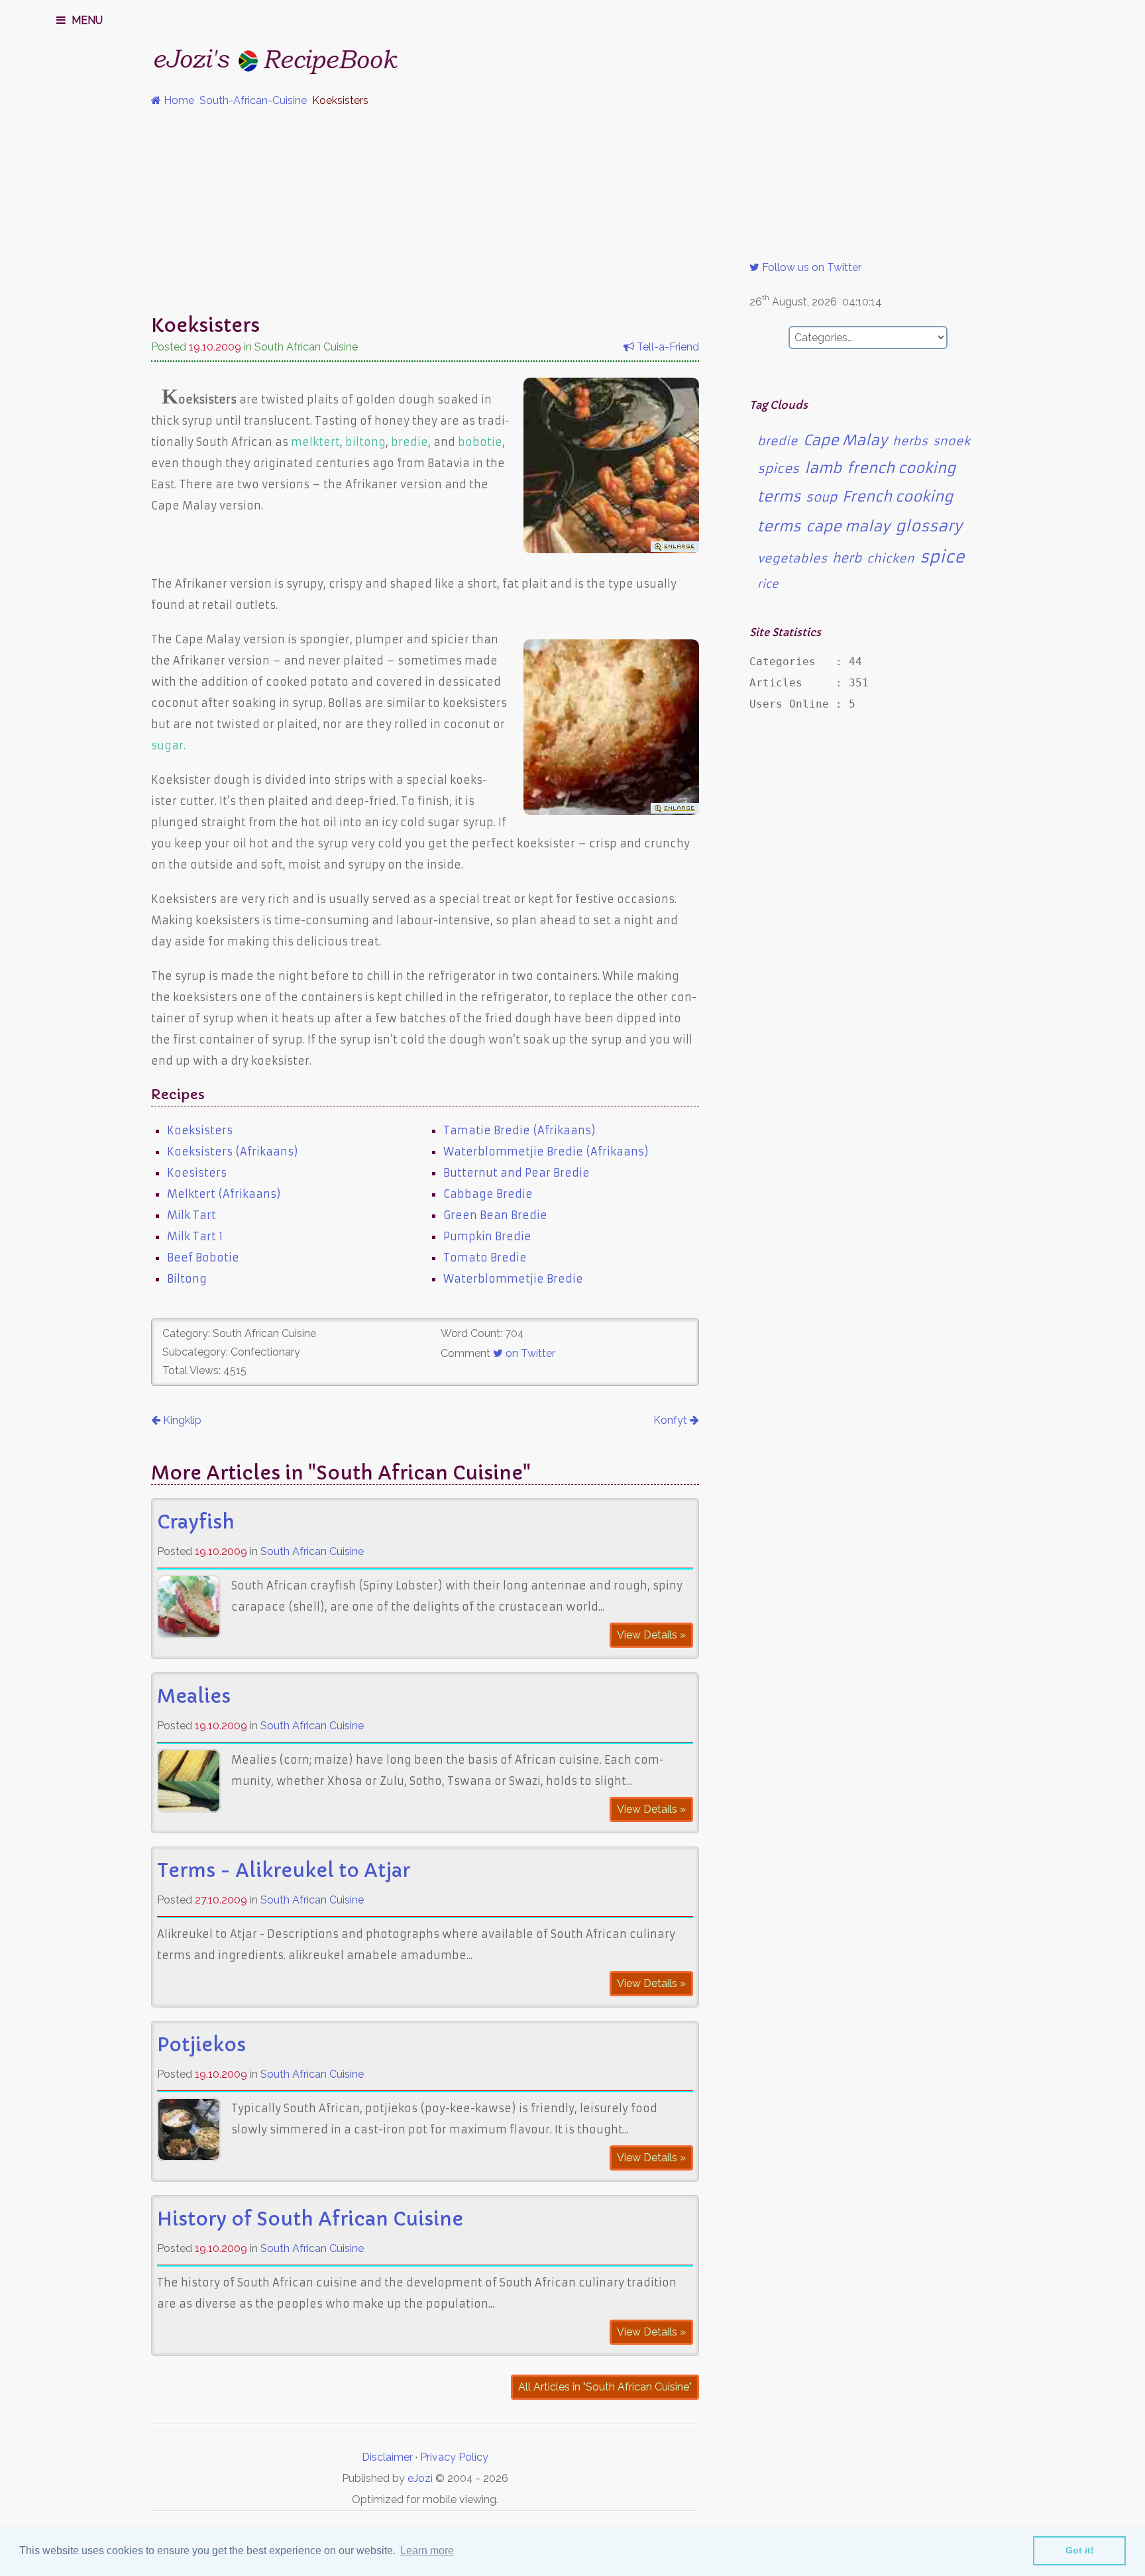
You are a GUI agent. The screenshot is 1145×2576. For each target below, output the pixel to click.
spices (778, 469)
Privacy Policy (454, 2457)
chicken (891, 559)
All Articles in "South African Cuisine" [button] (605, 2387)
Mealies (194, 1696)
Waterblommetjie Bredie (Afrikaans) (546, 1152)
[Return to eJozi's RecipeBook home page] (250, 57)
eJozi (420, 2478)
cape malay (848, 526)
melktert (315, 442)
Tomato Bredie (485, 1258)
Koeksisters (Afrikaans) (233, 1152)
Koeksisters (200, 1130)
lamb (823, 468)
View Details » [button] (651, 1635)
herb (847, 558)
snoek (952, 441)
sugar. (168, 745)
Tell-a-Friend (667, 347)
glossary (929, 526)
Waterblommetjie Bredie (513, 1279)
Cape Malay (845, 440)
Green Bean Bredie (495, 1215)
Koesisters (197, 1173)
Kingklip (181, 1420)
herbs (910, 441)
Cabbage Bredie (488, 1194)
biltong (365, 442)
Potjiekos (201, 2045)
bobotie (480, 442)
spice (942, 557)
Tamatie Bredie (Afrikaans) (519, 1130)
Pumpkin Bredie (487, 1236)
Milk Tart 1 (195, 1236)
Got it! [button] (1080, 2550)
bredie (409, 442)
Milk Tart (191, 1215)
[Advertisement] (572, 211)
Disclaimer (387, 2457)
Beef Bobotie (203, 1258)
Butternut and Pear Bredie (517, 1173)
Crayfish (196, 1522)
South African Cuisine (312, 1551)
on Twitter (529, 1353)
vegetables (792, 559)
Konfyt (672, 1420)
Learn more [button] (427, 2550)
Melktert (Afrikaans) (224, 1194)
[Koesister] (611, 811)
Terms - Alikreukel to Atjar (284, 1871)
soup (821, 497)
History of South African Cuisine (310, 2219)
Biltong (187, 1279)
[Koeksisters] (611, 549)
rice (768, 584)
